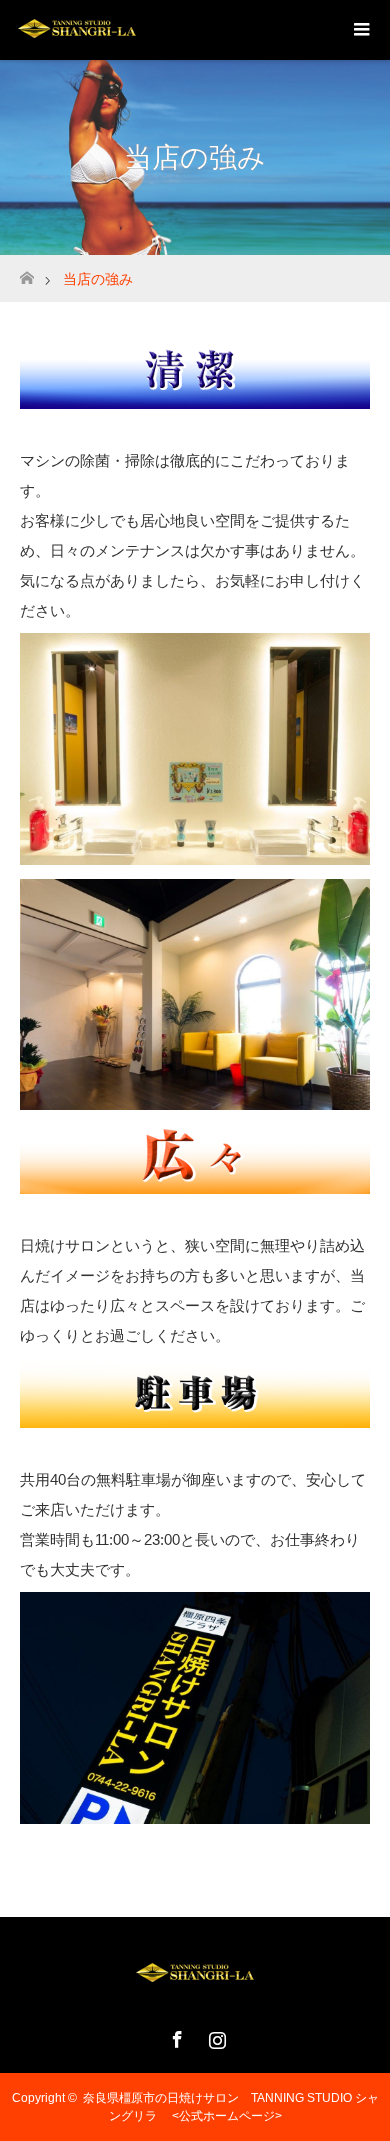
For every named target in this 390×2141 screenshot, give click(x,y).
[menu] (360, 30)
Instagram (215, 2036)
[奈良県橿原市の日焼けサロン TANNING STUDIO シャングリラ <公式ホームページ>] (195, 1988)
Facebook (175, 2036)
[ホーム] (26, 272)
